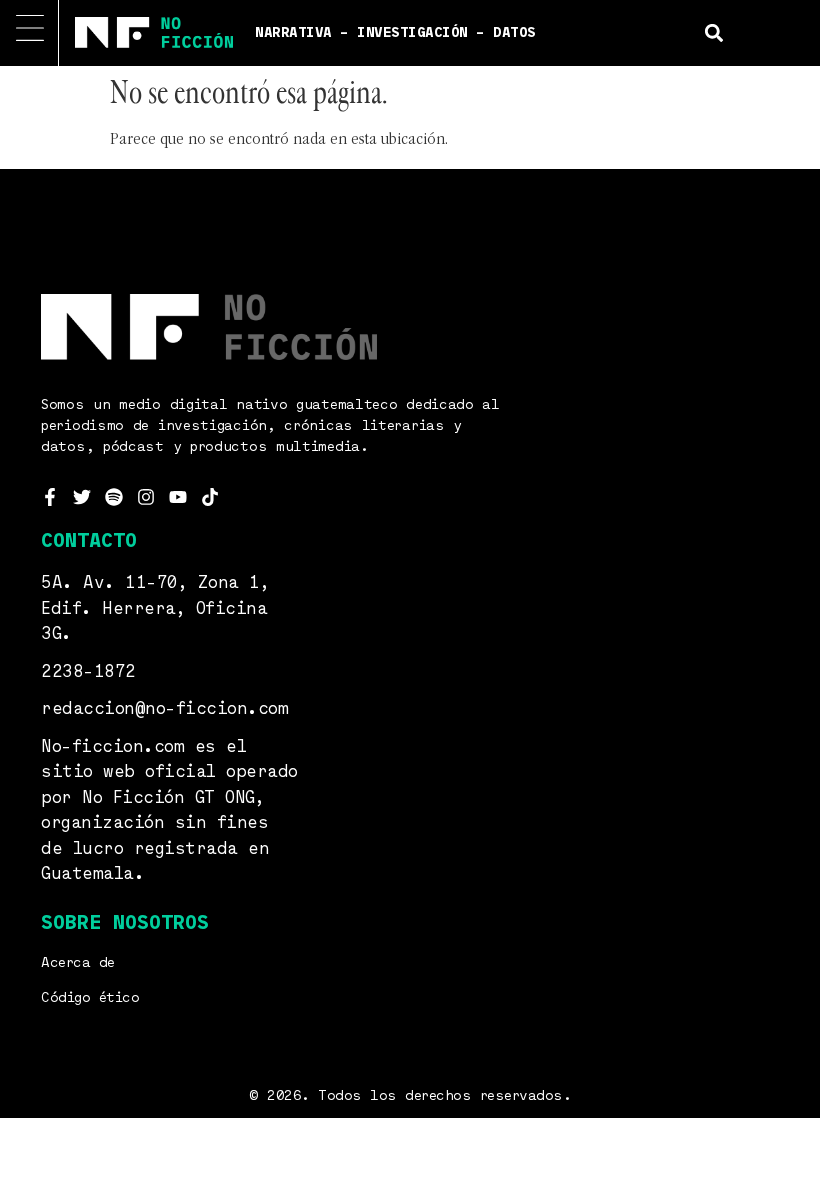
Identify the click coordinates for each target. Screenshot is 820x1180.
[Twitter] (82, 497)
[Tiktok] (210, 497)
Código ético (90, 998)
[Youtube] (178, 497)
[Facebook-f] (50, 497)
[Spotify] (114, 497)
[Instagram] (146, 497)
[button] (714, 32)
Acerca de (78, 963)
